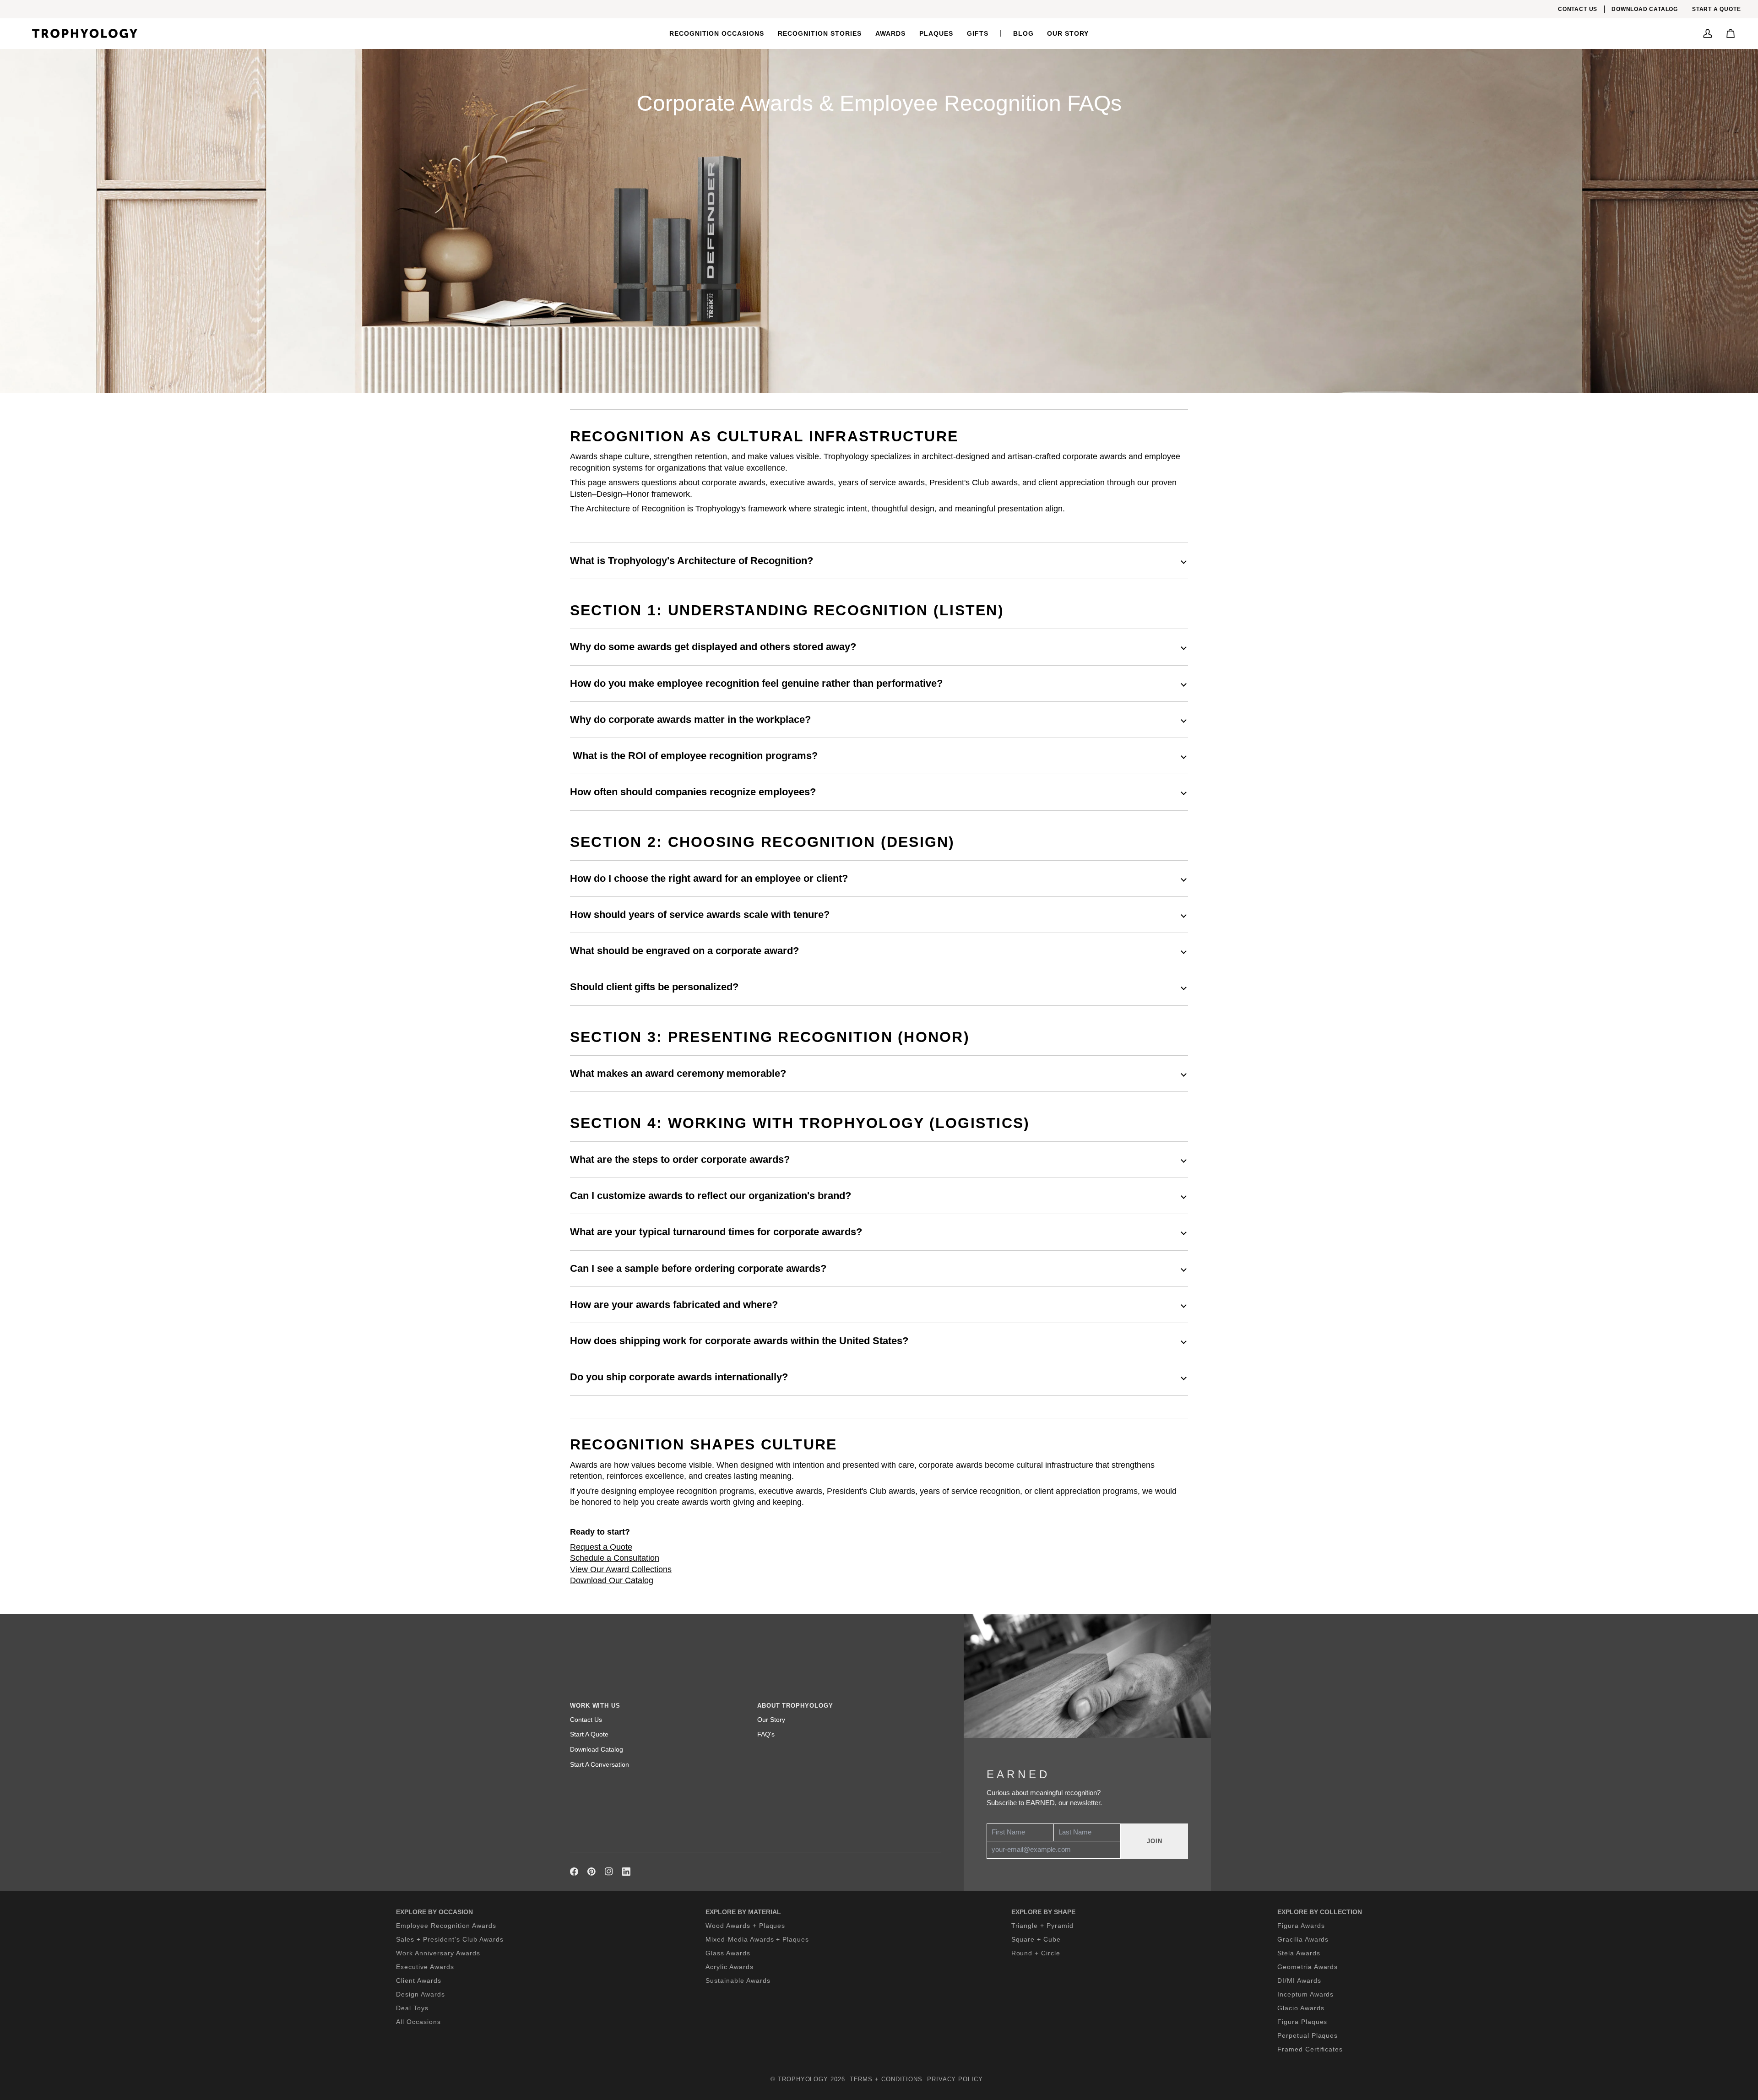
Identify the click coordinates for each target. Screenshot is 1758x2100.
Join (1155, 1841)
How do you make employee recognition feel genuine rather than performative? (756, 683)
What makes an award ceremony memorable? (678, 1073)
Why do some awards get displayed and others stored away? (713, 647)
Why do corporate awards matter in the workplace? (690, 719)
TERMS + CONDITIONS (886, 2079)
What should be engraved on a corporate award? (684, 951)
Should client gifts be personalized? (654, 987)
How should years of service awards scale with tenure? (700, 914)
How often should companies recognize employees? (693, 792)
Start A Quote (589, 1734)
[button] (717, 33)
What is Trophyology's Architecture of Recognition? (692, 561)
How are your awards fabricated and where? (674, 1305)
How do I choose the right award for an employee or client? (709, 878)
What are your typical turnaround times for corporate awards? (716, 1232)
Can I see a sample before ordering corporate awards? (698, 1268)
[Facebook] (574, 1872)
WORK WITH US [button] (595, 1706)
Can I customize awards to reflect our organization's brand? (711, 1196)
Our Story (771, 1720)
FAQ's (766, 1734)
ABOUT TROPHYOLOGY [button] (795, 1706)
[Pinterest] (591, 1872)
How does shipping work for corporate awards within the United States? (739, 1341)
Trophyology (803, 2079)
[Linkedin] (626, 1872)
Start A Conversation (600, 1764)
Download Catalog (597, 1749)
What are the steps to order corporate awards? (680, 1159)
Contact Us (586, 1720)
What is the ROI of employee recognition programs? (694, 756)
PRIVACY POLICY (955, 2079)
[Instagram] (609, 1872)
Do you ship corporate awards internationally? (679, 1377)
